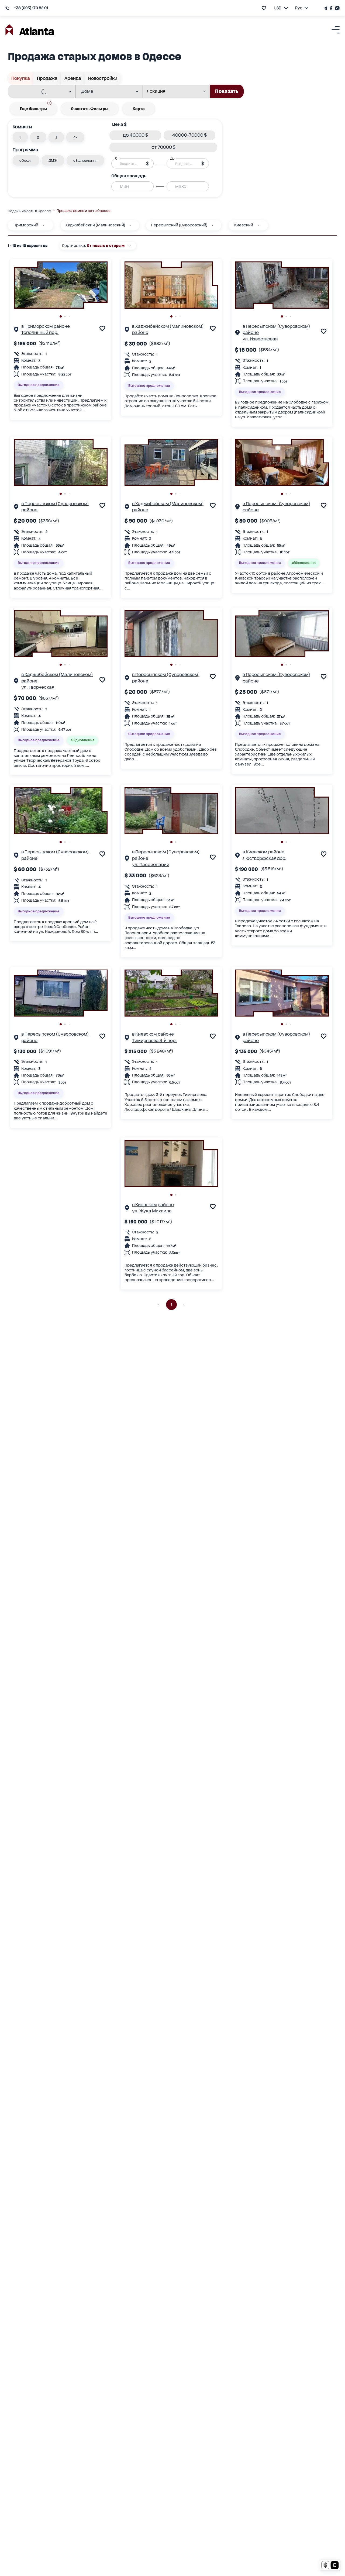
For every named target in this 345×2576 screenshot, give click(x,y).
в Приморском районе (46, 326)
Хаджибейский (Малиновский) (95, 225)
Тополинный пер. (40, 332)
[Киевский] (258, 225)
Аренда (73, 78)
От (117, 158)
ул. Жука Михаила (152, 1211)
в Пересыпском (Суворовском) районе (276, 329)
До (172, 158)
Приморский (26, 225)
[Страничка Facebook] (331, 8)
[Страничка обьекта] (16, 330)
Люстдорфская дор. (265, 858)
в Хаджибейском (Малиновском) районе (168, 329)
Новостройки (103, 78)
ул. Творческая (38, 687)
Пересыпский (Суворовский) (179, 225)
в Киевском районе (263, 852)
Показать (227, 91)
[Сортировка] (130, 246)
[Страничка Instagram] (337, 8)
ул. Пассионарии (151, 865)
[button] (20, 137)
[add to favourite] (264, 8)
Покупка (21, 78)
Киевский (244, 225)
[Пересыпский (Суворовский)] (213, 225)
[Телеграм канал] (326, 8)
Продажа (47, 78)
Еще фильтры (35, 107)
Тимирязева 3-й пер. (154, 1041)
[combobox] (38, 92)
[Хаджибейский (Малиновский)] (130, 225)
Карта (139, 109)
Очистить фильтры (90, 109)
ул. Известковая (260, 339)
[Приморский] (44, 225)
